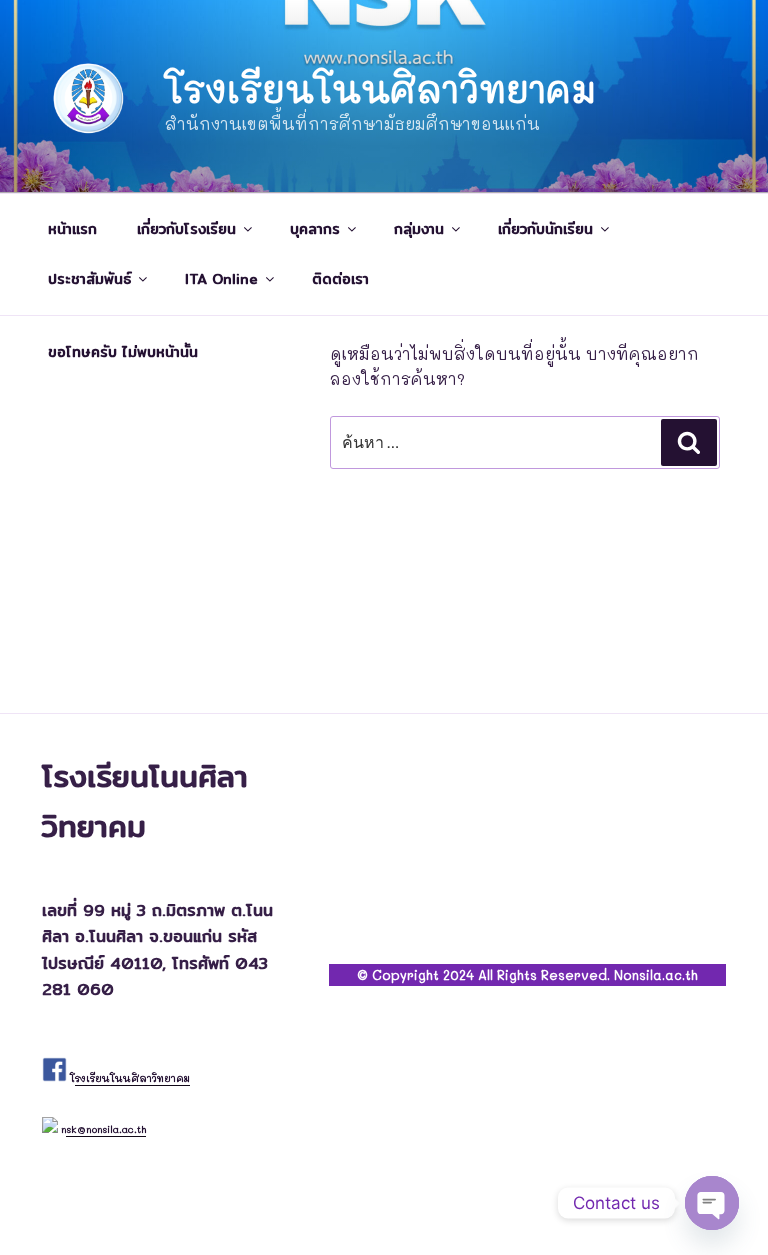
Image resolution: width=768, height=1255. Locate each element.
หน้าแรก (72, 229)
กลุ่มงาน (419, 229)
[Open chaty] (712, 1203)
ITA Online (221, 279)
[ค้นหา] (689, 442)
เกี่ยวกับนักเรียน (545, 229)
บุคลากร (315, 229)
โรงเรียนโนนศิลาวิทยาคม (380, 88)
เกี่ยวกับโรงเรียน (186, 229)
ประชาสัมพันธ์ (89, 279)
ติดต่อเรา (340, 279)
